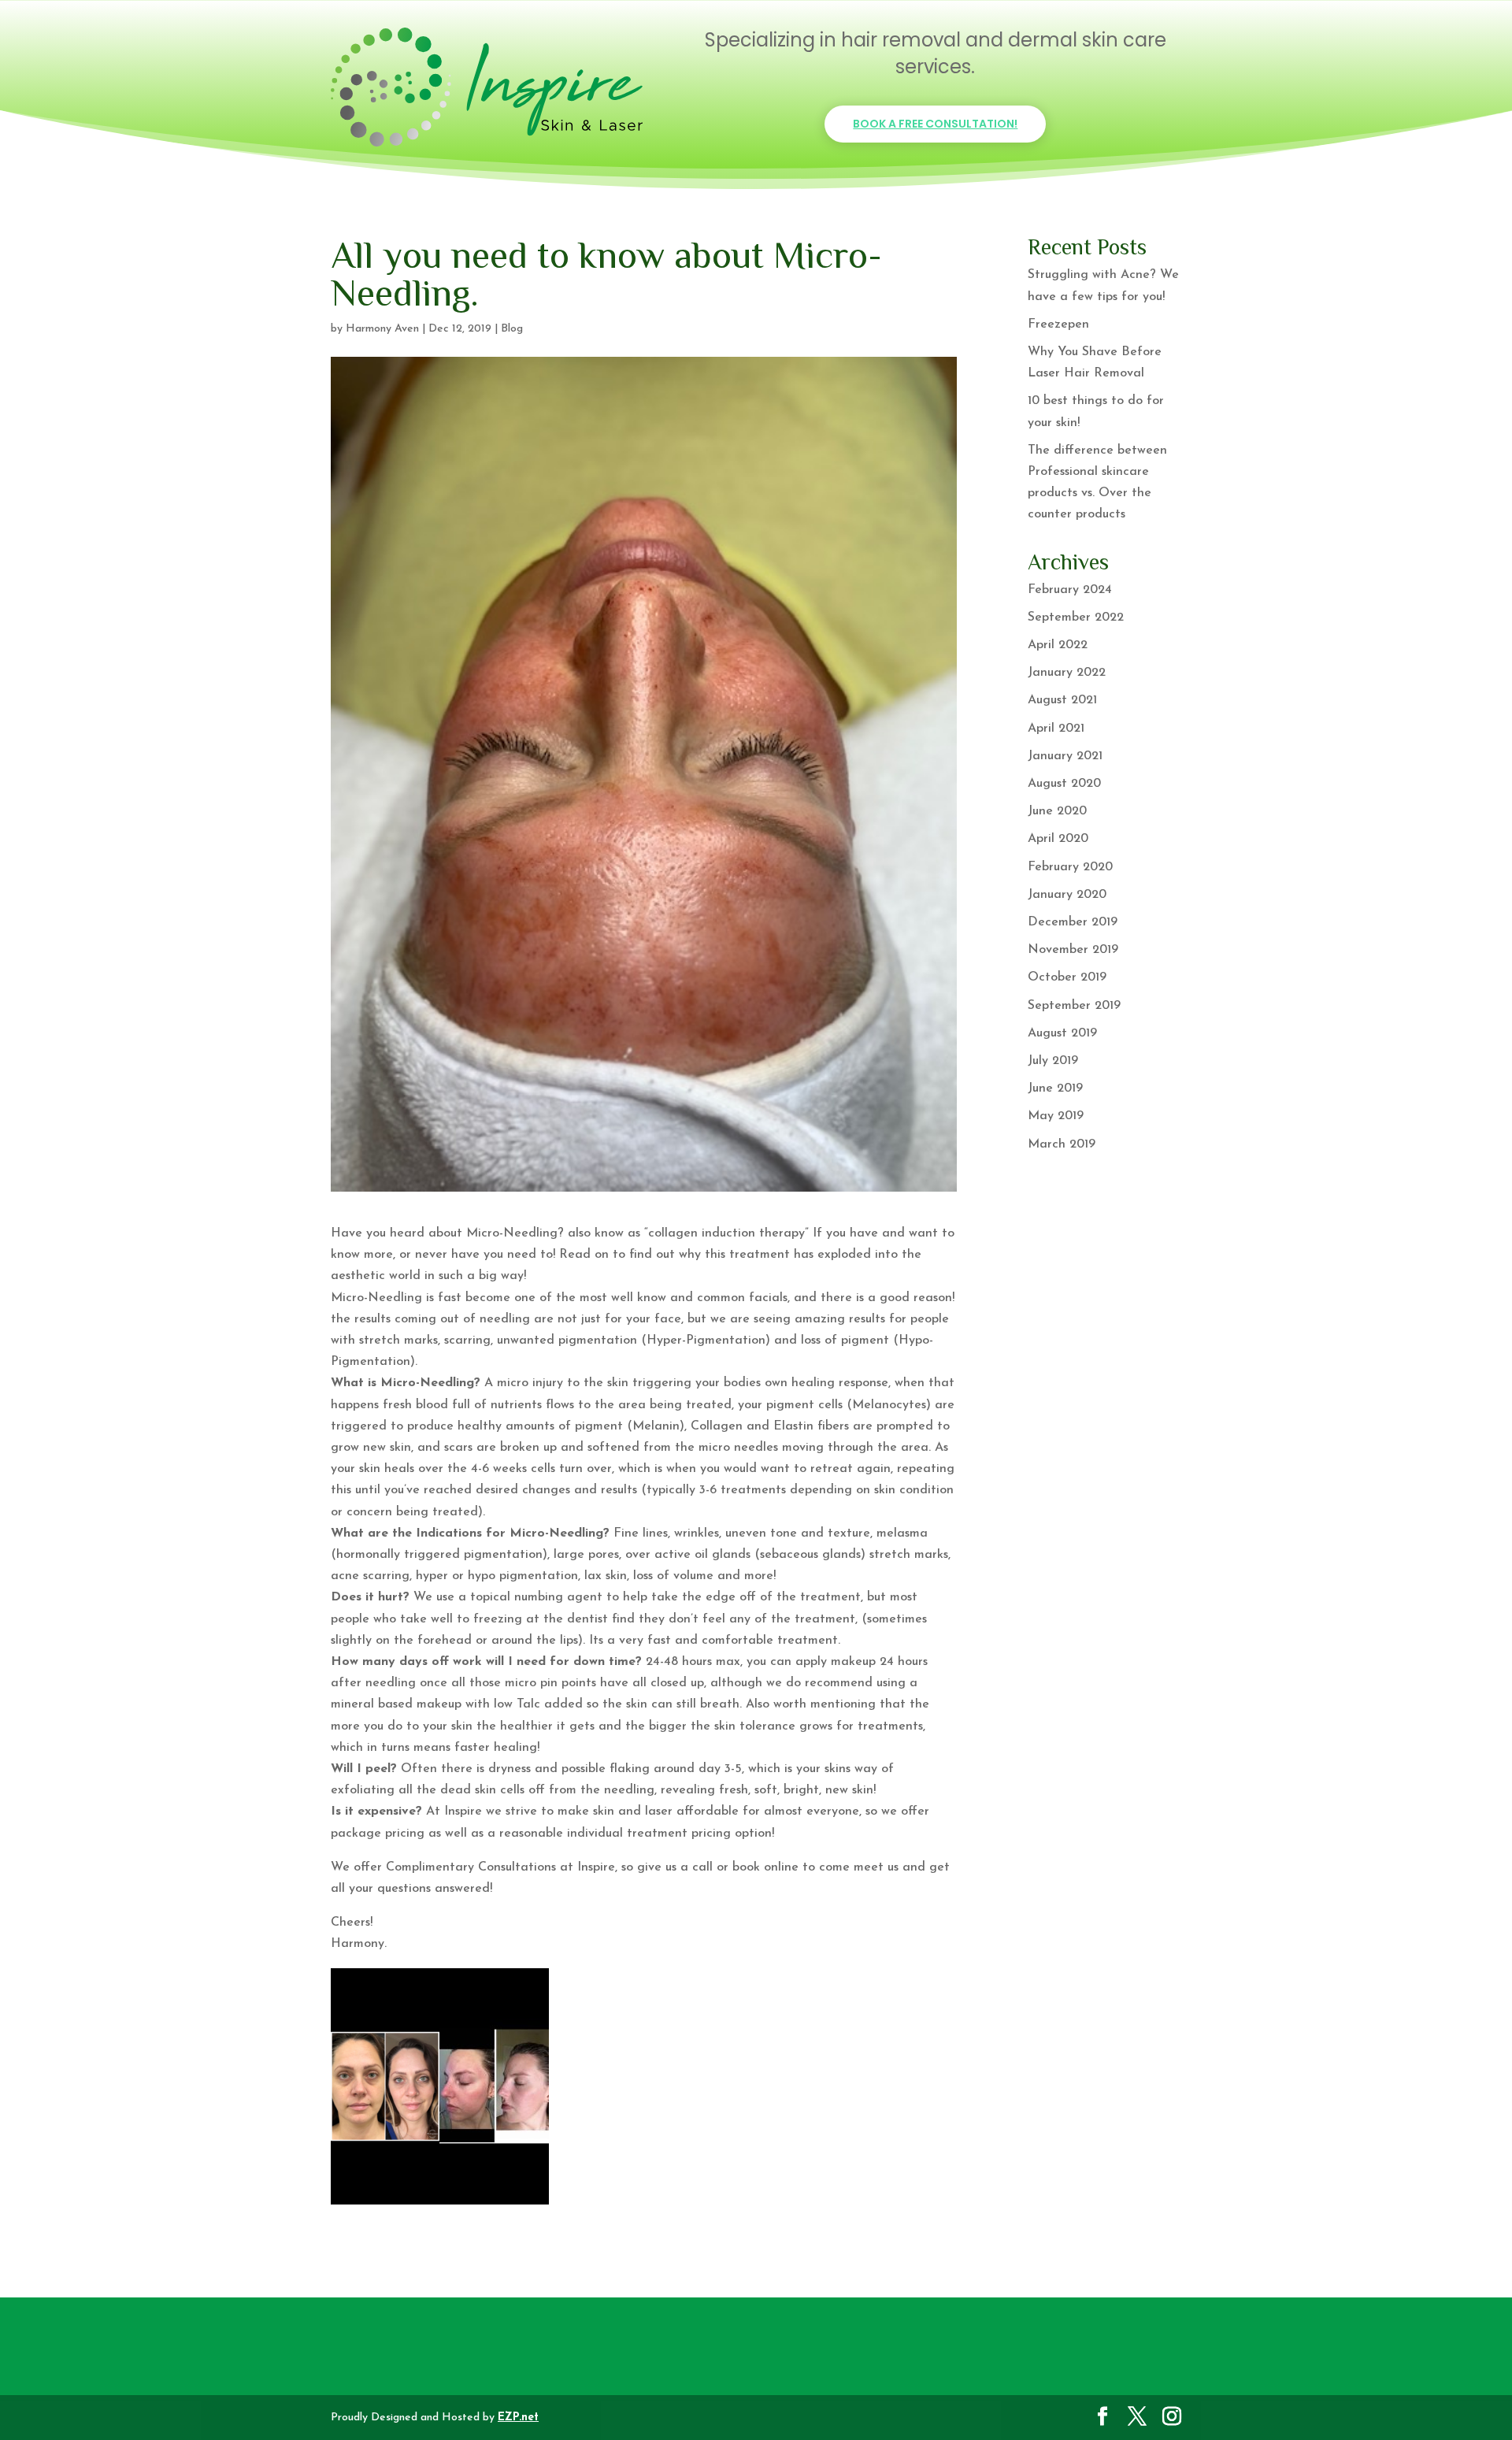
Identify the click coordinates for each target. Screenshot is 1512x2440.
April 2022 (1058, 645)
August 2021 (1062, 700)
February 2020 (1070, 867)
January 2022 (1067, 673)
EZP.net (518, 2418)
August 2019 (1062, 1033)
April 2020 (1058, 839)
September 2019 (1074, 1006)
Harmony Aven (382, 329)
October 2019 (1067, 977)
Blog (512, 329)
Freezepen (1058, 324)
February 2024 (1070, 590)
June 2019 (1055, 1088)
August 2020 (1064, 784)
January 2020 (1067, 895)
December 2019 (1073, 922)
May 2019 (1056, 1116)
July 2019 (1053, 1061)
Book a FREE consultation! (935, 124)
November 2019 (1073, 950)
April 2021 (1056, 729)
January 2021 (1065, 756)
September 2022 (1076, 617)
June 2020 (1057, 811)
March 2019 (1062, 1144)
